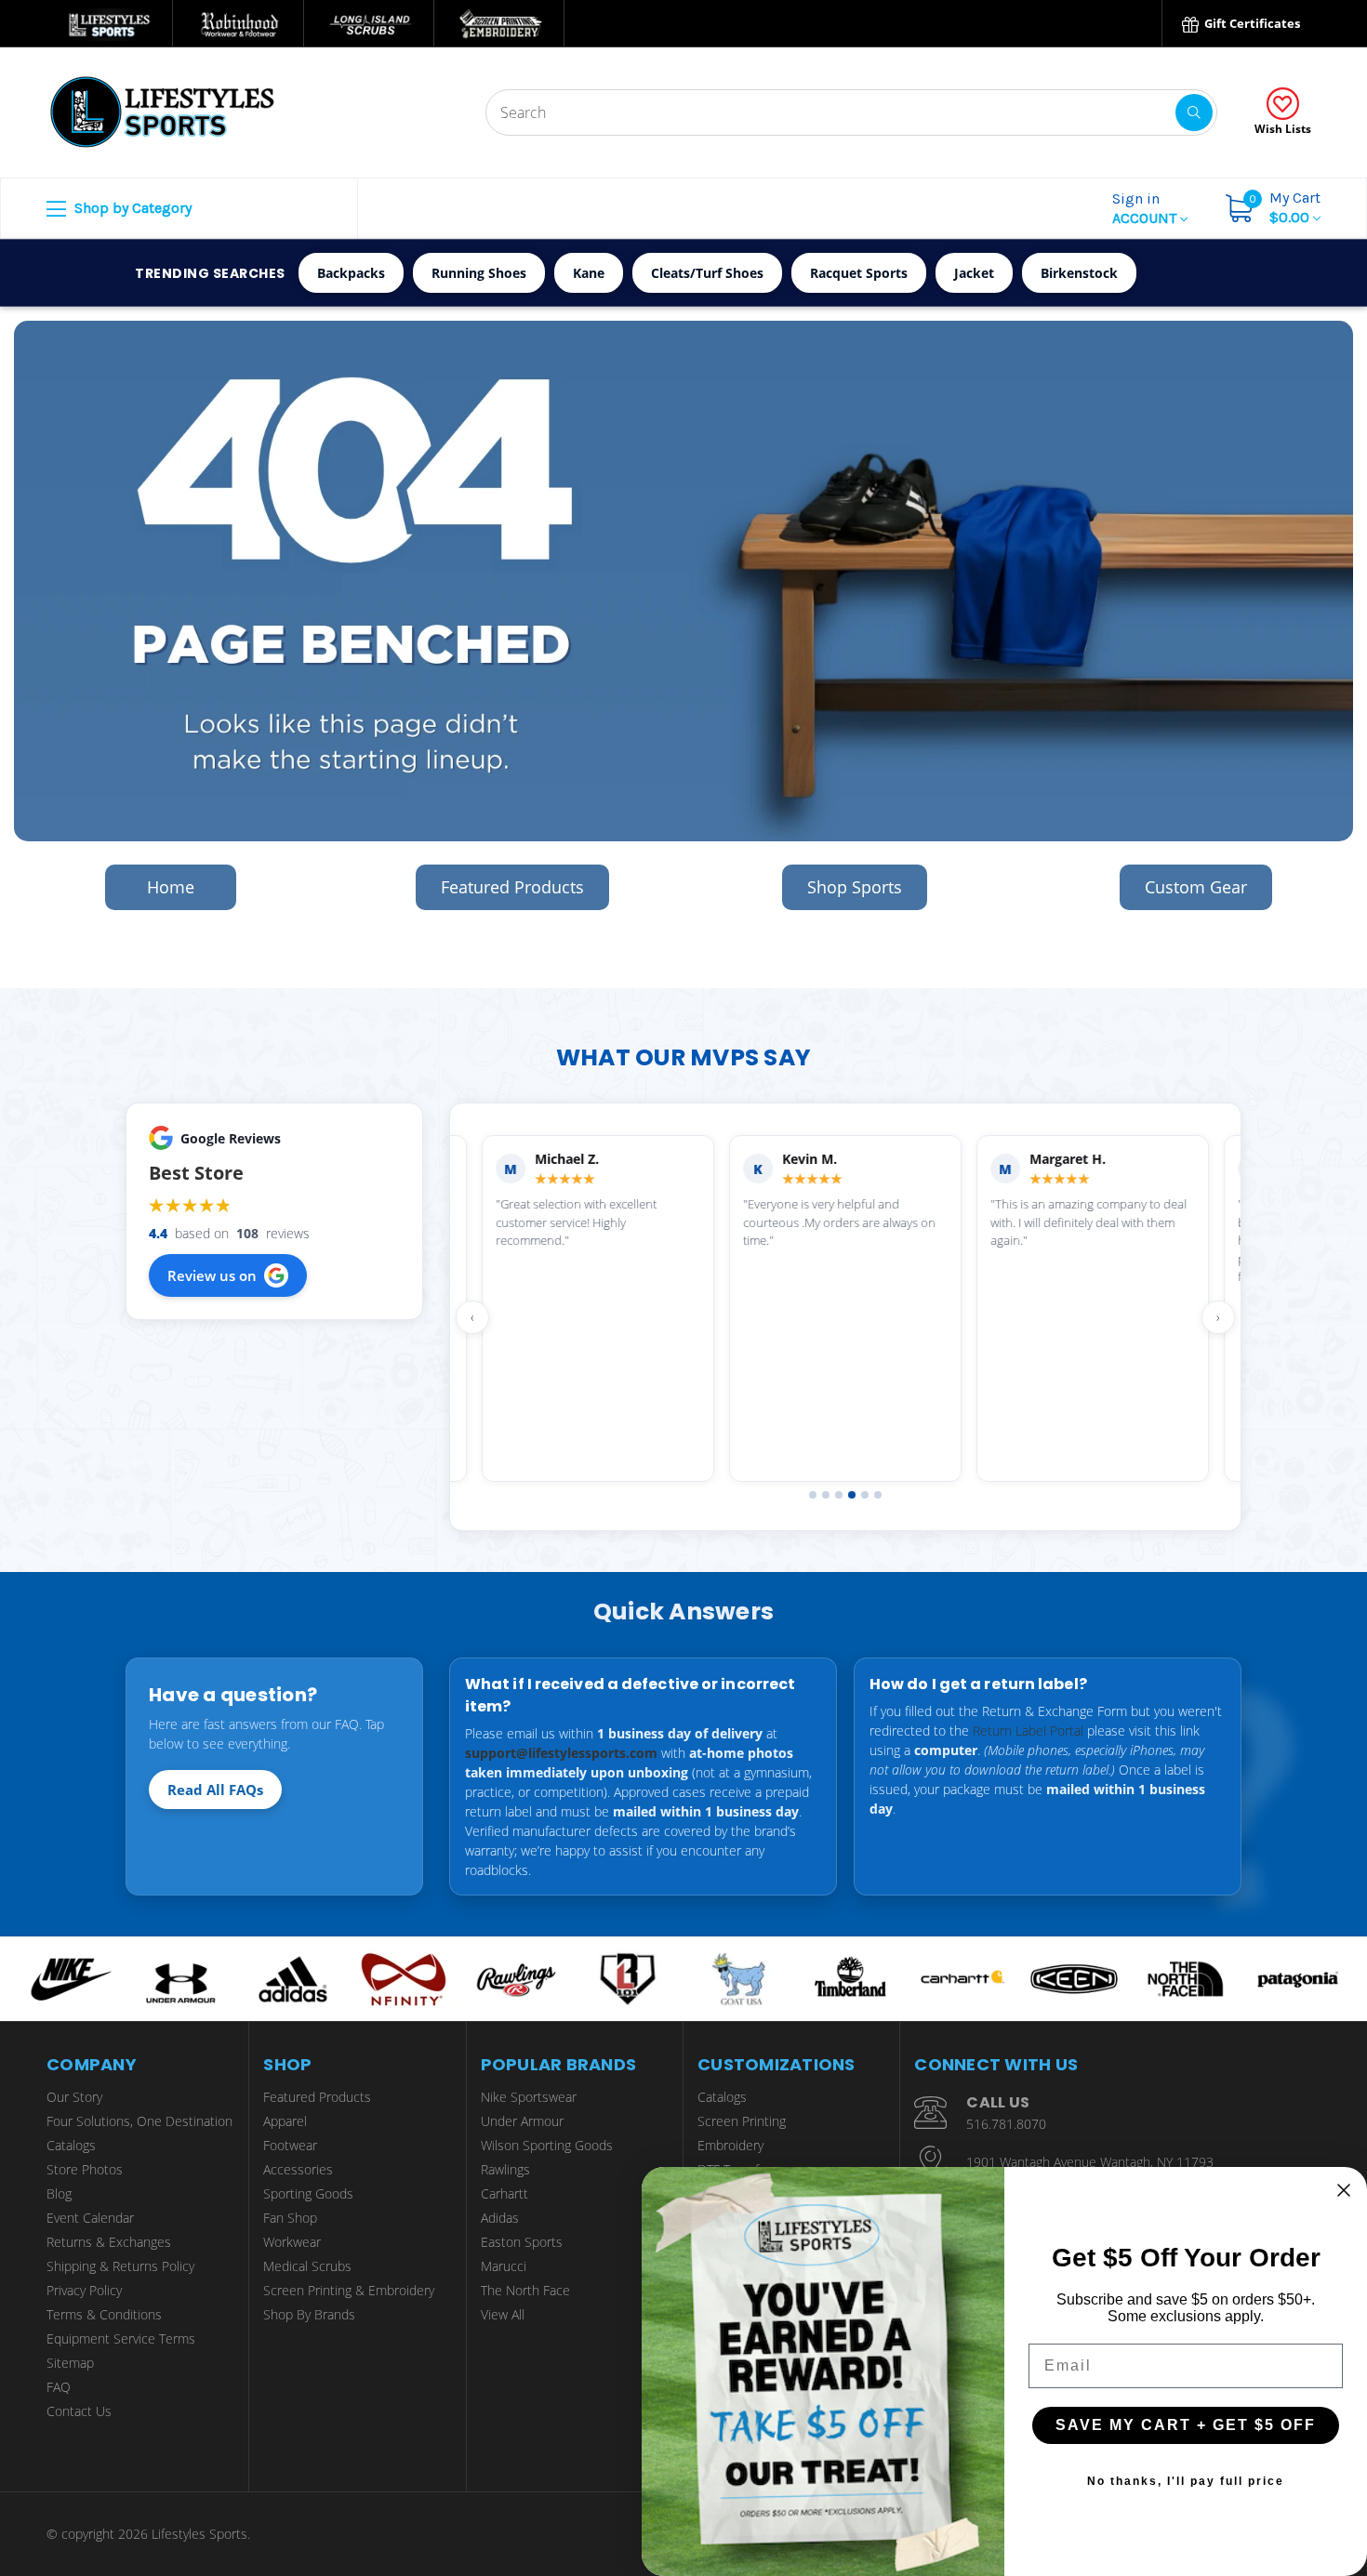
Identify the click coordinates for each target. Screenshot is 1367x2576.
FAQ (59, 2387)
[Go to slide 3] (839, 1495)
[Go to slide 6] (878, 1495)
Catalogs (71, 2145)
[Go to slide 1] (813, 1495)
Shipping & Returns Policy (120, 2266)
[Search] (1194, 112)
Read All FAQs (215, 1790)
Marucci (504, 2266)
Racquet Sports (859, 273)
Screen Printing (742, 2121)
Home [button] (171, 887)
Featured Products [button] (512, 887)
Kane (589, 273)
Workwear (292, 2242)
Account (1146, 208)
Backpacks (351, 273)
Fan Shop (290, 2218)
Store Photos (85, 2169)
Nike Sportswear (529, 2097)
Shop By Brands (309, 2314)
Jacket (974, 273)
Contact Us (79, 2411)
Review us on (212, 1275)
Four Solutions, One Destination (139, 2121)
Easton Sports (522, 2242)
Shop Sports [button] (855, 887)
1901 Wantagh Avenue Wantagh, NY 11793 (1090, 2162)
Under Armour (522, 2121)
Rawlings (505, 2169)
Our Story (74, 2097)
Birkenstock (1079, 273)
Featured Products (317, 2097)
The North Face (525, 2290)
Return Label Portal (1028, 1731)
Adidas (500, 2218)
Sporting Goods (308, 2193)
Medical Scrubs (307, 2266)
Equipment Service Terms (121, 2338)
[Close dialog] (1344, 2190)
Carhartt (504, 2193)
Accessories (298, 2169)
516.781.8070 (1006, 2124)
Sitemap (70, 2363)
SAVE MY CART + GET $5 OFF (1186, 2425)
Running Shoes (479, 273)
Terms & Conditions (104, 2314)
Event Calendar (90, 2218)
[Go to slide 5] (865, 1495)
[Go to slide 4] (852, 1495)
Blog (59, 2193)
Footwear (290, 2145)
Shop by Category (131, 208)
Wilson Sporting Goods (547, 2145)
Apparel (285, 2121)
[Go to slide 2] (826, 1495)
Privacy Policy (84, 2290)
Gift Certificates (1251, 23)
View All (503, 2314)
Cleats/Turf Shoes (707, 273)
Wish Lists (1283, 129)
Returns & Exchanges (109, 2242)
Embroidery (730, 2145)
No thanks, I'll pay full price (1186, 2481)
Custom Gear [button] (1196, 887)
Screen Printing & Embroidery (349, 2290)
